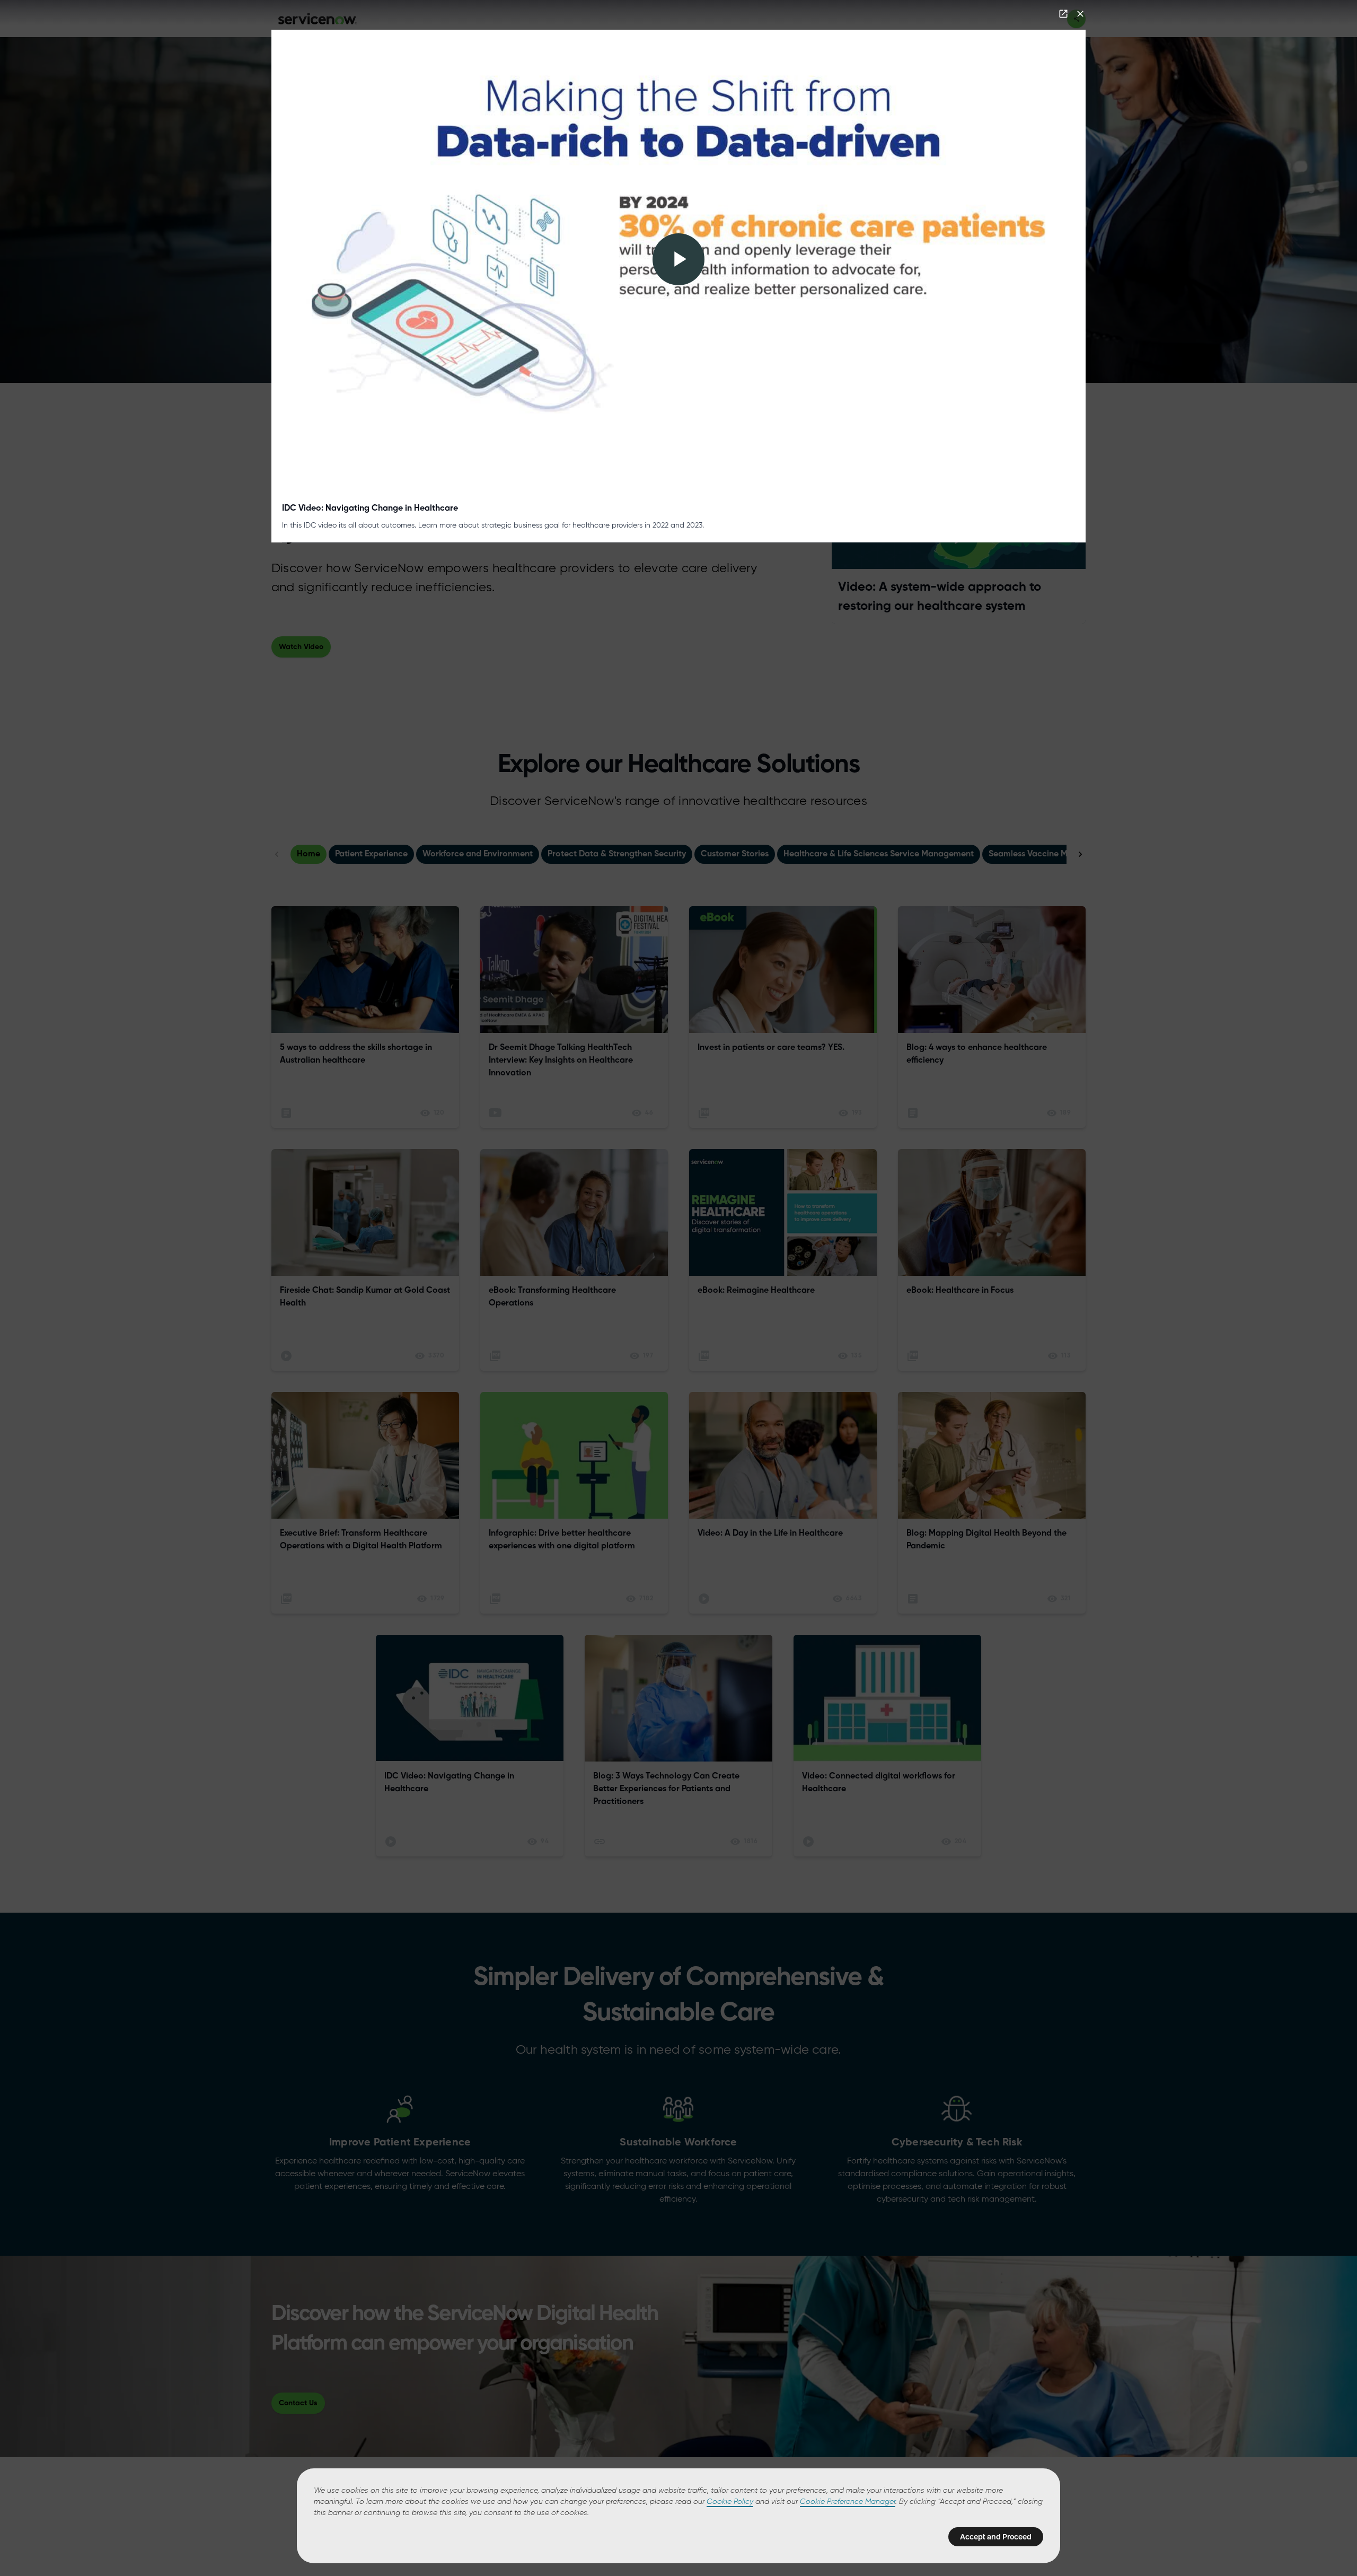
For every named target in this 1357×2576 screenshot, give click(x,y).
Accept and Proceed (996, 2537)
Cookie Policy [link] (730, 2502)
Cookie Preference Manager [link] (848, 2502)
